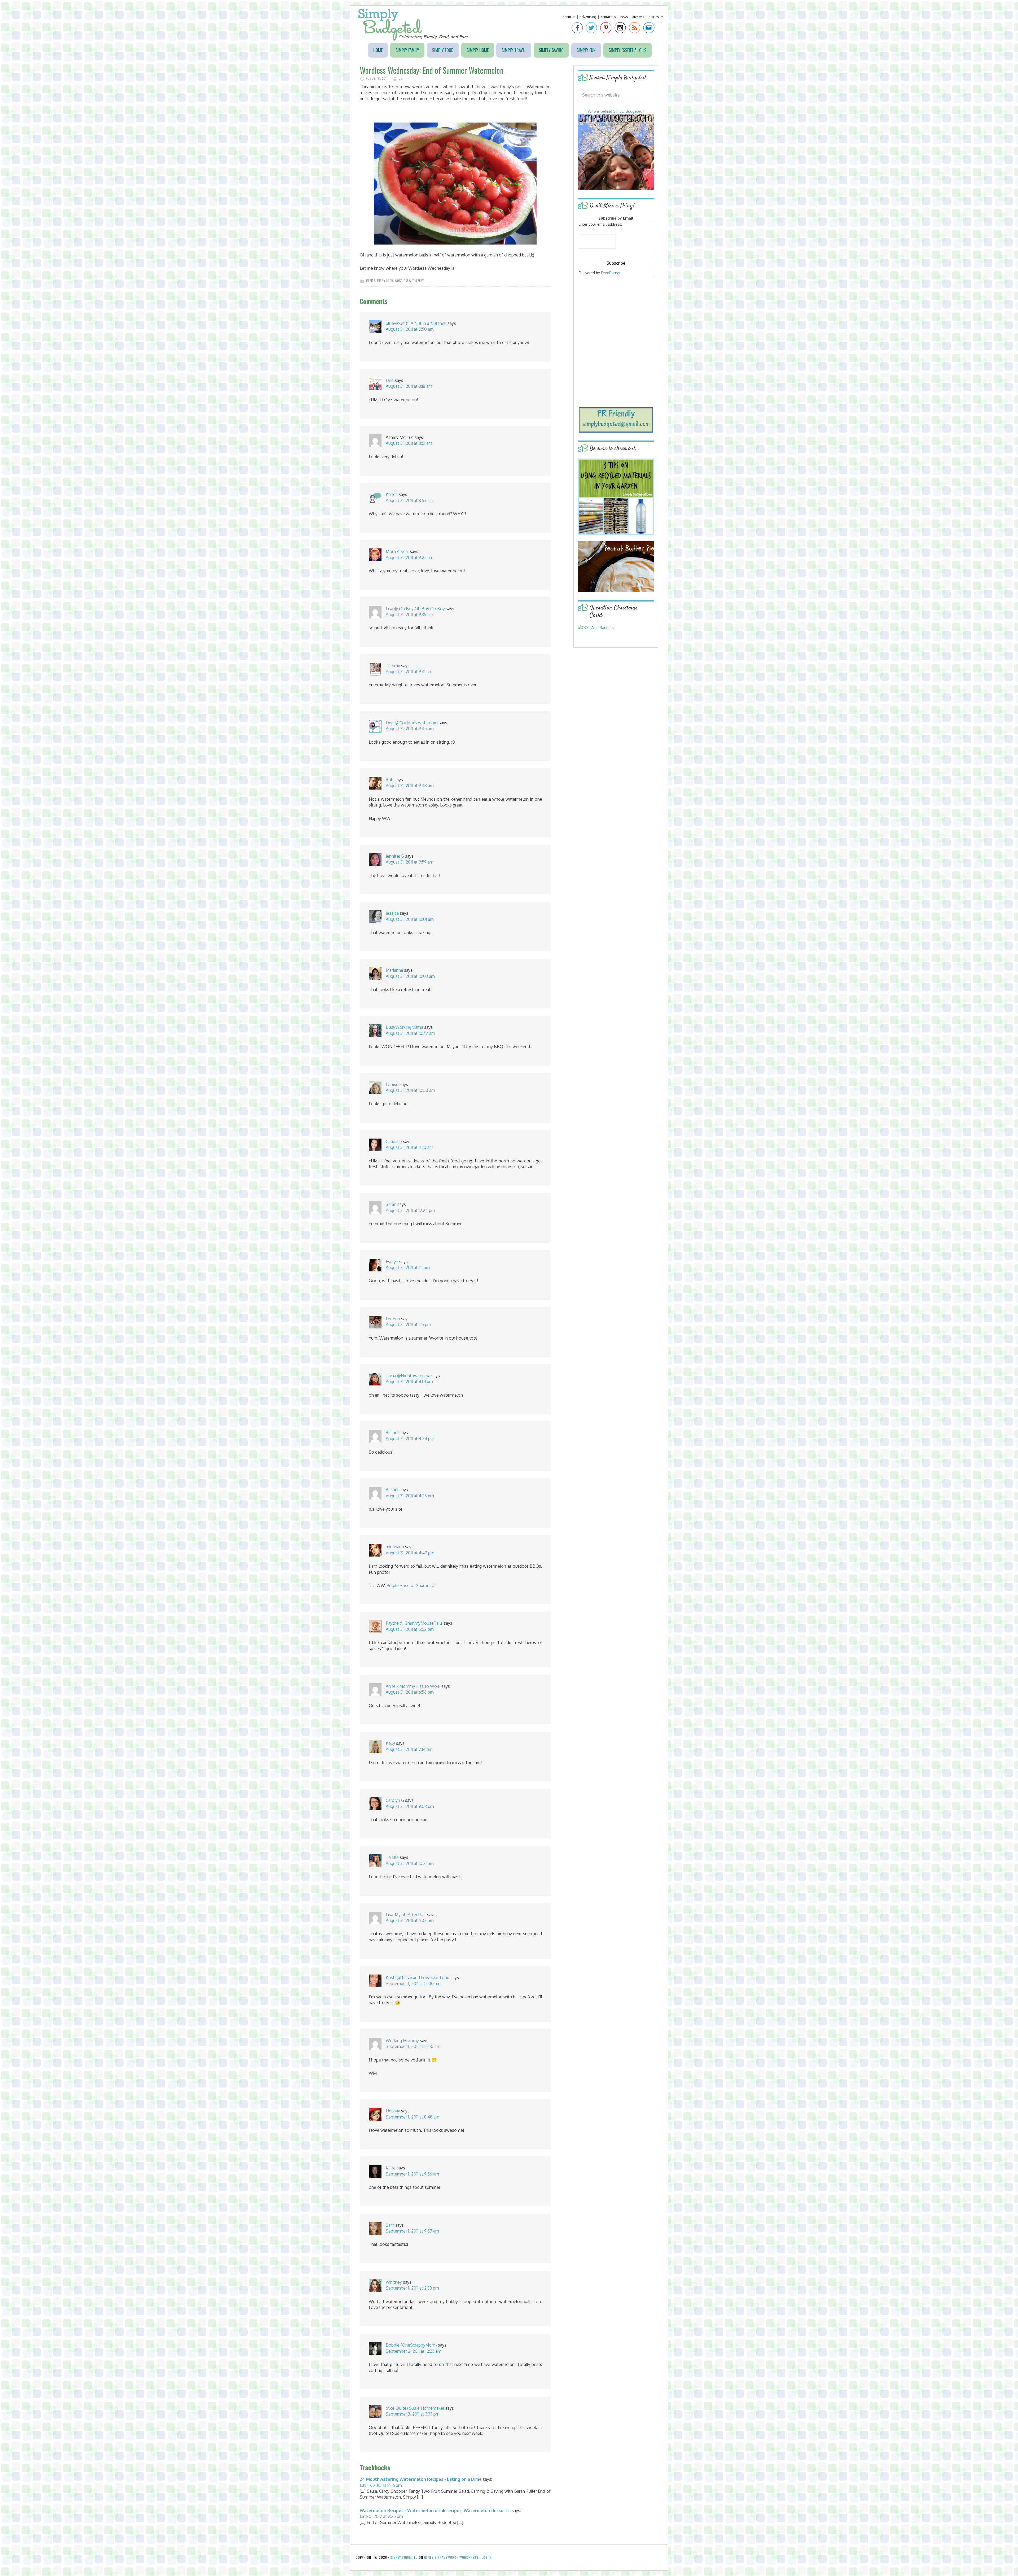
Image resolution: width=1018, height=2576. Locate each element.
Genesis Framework (440, 2557)
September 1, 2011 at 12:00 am (413, 1984)
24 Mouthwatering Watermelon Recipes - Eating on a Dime (421, 2479)
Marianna (394, 970)
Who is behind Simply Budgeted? (616, 111)
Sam (390, 2225)
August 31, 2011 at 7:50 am (410, 329)
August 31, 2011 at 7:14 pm (409, 1749)
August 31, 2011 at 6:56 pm (410, 1692)
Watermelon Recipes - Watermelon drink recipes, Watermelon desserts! (435, 2510)
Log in (487, 2557)
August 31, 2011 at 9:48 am (410, 786)
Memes (371, 281)
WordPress (469, 2557)
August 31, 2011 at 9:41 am (409, 672)
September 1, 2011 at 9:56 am (412, 2174)
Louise (392, 1084)
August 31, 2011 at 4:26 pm (410, 1496)
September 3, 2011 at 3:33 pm (413, 2414)
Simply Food (385, 281)
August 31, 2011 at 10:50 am (410, 1090)
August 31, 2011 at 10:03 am (410, 976)
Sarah (391, 1204)
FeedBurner (611, 273)
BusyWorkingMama (404, 1027)
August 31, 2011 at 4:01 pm (409, 1381)
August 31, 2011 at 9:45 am (410, 729)
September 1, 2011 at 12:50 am (413, 2046)
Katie (391, 2168)
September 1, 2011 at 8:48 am (413, 2117)
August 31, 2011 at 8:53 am (409, 500)
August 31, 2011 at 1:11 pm (408, 1267)
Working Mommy (402, 2041)
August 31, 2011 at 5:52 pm (410, 1629)
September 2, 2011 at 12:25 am (414, 2351)
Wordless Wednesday (409, 281)
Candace (394, 1141)
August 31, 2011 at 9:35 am (409, 614)
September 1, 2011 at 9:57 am (412, 2231)
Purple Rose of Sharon (408, 1585)
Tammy (393, 666)
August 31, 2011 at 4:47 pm (410, 1553)
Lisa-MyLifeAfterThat (406, 1915)
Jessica (392, 913)
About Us (569, 17)
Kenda (392, 494)
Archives (638, 17)
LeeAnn (393, 1319)
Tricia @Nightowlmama (408, 1376)
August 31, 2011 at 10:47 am (410, 1033)
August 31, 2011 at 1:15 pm (408, 1324)
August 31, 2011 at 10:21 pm (410, 1863)
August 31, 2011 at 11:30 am (409, 1147)
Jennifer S (395, 856)
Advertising (588, 17)
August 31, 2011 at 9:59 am (410, 862)
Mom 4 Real (397, 551)
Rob (390, 780)
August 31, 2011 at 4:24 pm (410, 1439)
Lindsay (393, 2111)
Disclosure (656, 17)
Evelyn (392, 1262)
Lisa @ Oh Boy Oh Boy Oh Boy (415, 609)
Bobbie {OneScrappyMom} (411, 2345)
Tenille (392, 1857)
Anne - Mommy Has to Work (413, 1686)
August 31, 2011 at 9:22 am (410, 557)
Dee (390, 380)
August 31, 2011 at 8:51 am (409, 443)
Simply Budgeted (413, 25)
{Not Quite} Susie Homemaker (415, 2408)
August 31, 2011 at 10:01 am (410, 919)
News (624, 17)
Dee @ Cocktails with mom (412, 723)
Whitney (394, 2282)
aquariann (395, 1547)
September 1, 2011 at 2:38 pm (412, 2288)
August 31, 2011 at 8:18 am (409, 386)
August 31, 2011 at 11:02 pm (410, 1920)
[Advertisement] (616, 316)
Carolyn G (395, 1800)
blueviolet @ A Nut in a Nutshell (416, 323)
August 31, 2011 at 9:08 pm (410, 1806)
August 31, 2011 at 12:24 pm (410, 1210)
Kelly (390, 1743)
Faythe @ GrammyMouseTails (414, 1623)
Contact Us (608, 17)
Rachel (392, 1433)
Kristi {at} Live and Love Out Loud (418, 1977)
